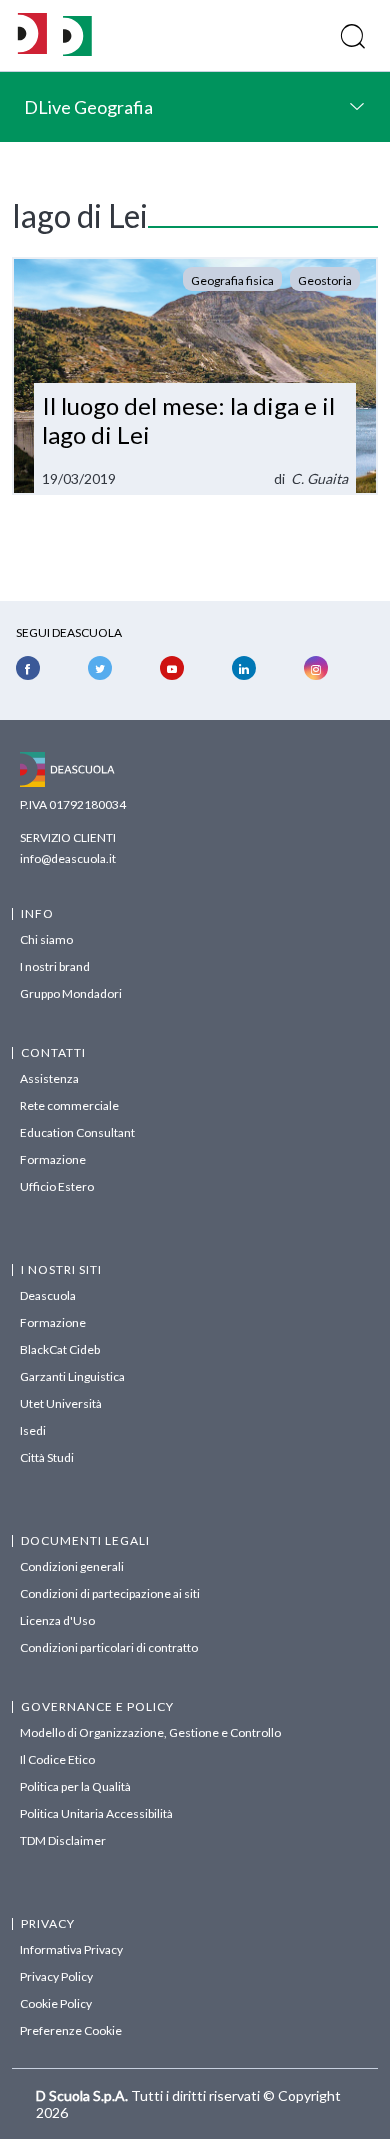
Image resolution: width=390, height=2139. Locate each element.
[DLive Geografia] (77, 50)
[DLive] (32, 35)
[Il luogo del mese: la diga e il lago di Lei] (195, 376)
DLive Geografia (88, 107)
